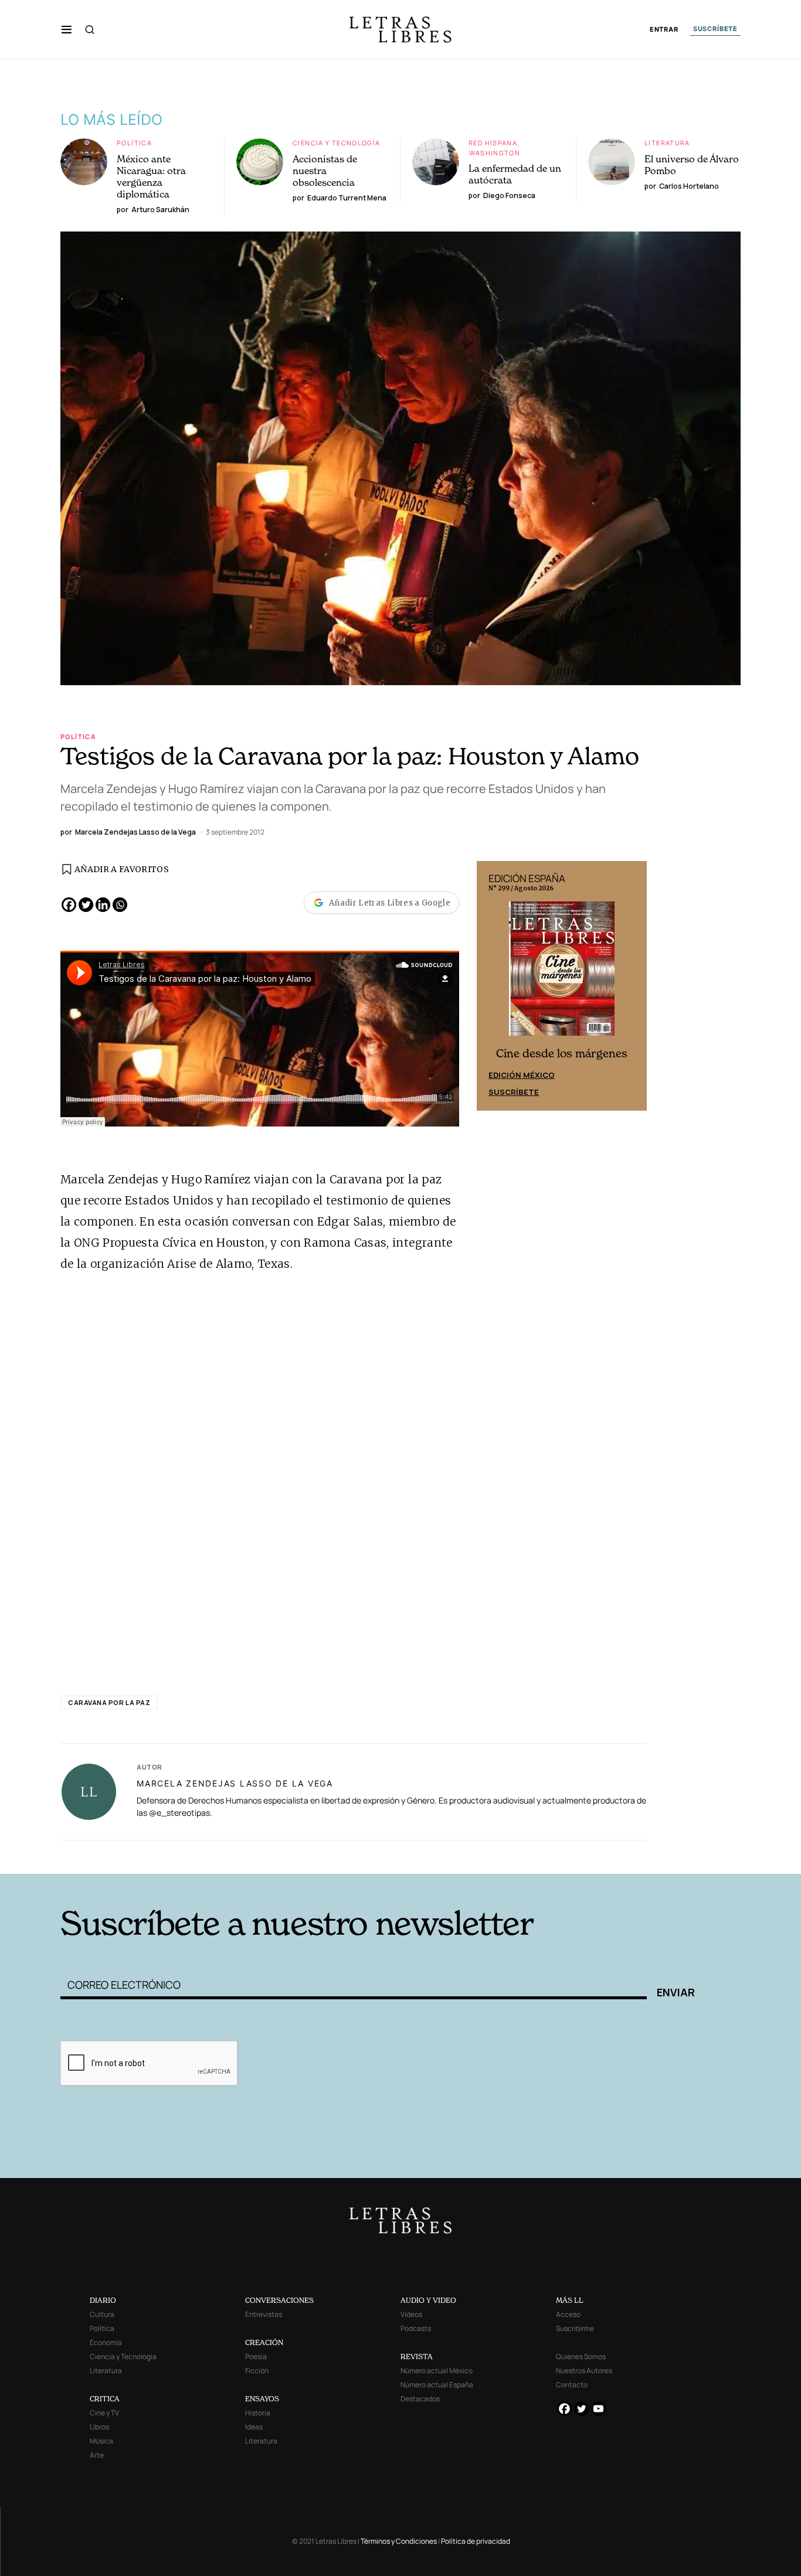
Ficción (257, 2371)
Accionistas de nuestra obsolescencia (325, 171)
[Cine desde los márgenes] (562, 974)
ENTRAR (664, 30)
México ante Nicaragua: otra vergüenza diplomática (151, 176)
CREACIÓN (264, 2342)
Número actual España (437, 2385)
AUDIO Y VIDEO (428, 2300)
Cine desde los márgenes (562, 1054)
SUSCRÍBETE (715, 29)
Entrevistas (264, 2314)
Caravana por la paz (109, 1702)
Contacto (572, 2385)
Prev (492, 986)
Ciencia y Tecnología (337, 143)
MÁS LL (570, 2300)
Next (632, 986)
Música (101, 2441)
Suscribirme (575, 2328)
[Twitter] (86, 905)
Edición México (522, 1075)
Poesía (256, 2356)
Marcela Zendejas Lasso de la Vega (235, 1783)
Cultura (102, 2314)
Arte (97, 2455)
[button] (67, 29)
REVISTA (417, 2356)
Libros (99, 2427)
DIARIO (103, 2300)
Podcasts (416, 2328)
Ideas (254, 2427)
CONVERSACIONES (279, 2300)
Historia (258, 2413)
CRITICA (105, 2399)
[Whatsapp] (120, 905)
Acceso (568, 2314)
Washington (495, 153)
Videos (411, 2314)
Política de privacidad (476, 2541)
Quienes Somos (581, 2356)
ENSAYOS (262, 2399)
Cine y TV (104, 2413)
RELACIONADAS (219, 1856)
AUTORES (559, 1856)
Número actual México (437, 2371)
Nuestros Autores (584, 2371)
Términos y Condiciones (399, 2541)
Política (134, 143)
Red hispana (493, 143)
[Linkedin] (103, 905)
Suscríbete (514, 1092)
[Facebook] (69, 905)
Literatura (667, 143)
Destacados (420, 2399)
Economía (106, 2342)
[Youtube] (598, 2409)
